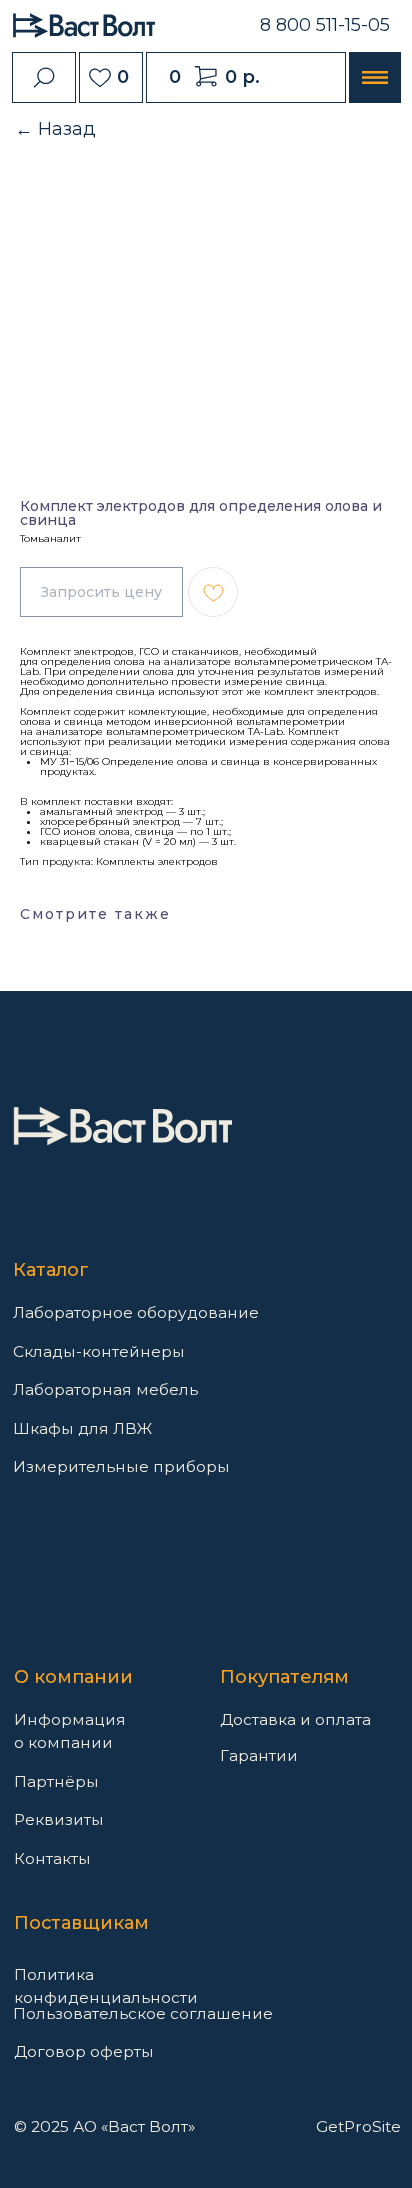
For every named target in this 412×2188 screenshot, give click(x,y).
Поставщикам (81, 1923)
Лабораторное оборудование (136, 1312)
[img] (122, 1126)
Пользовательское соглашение (143, 2013)
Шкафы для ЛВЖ (82, 1428)
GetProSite (358, 2126)
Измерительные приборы (121, 1466)
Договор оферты (84, 2051)
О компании (73, 1677)
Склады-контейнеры (99, 1351)
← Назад (55, 129)
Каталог (51, 1270)
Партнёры (56, 1781)
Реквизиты (59, 1819)
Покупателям (284, 1677)
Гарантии (259, 1755)
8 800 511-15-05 (325, 25)
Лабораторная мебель (105, 1389)
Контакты (52, 1858)
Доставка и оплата (295, 1719)
